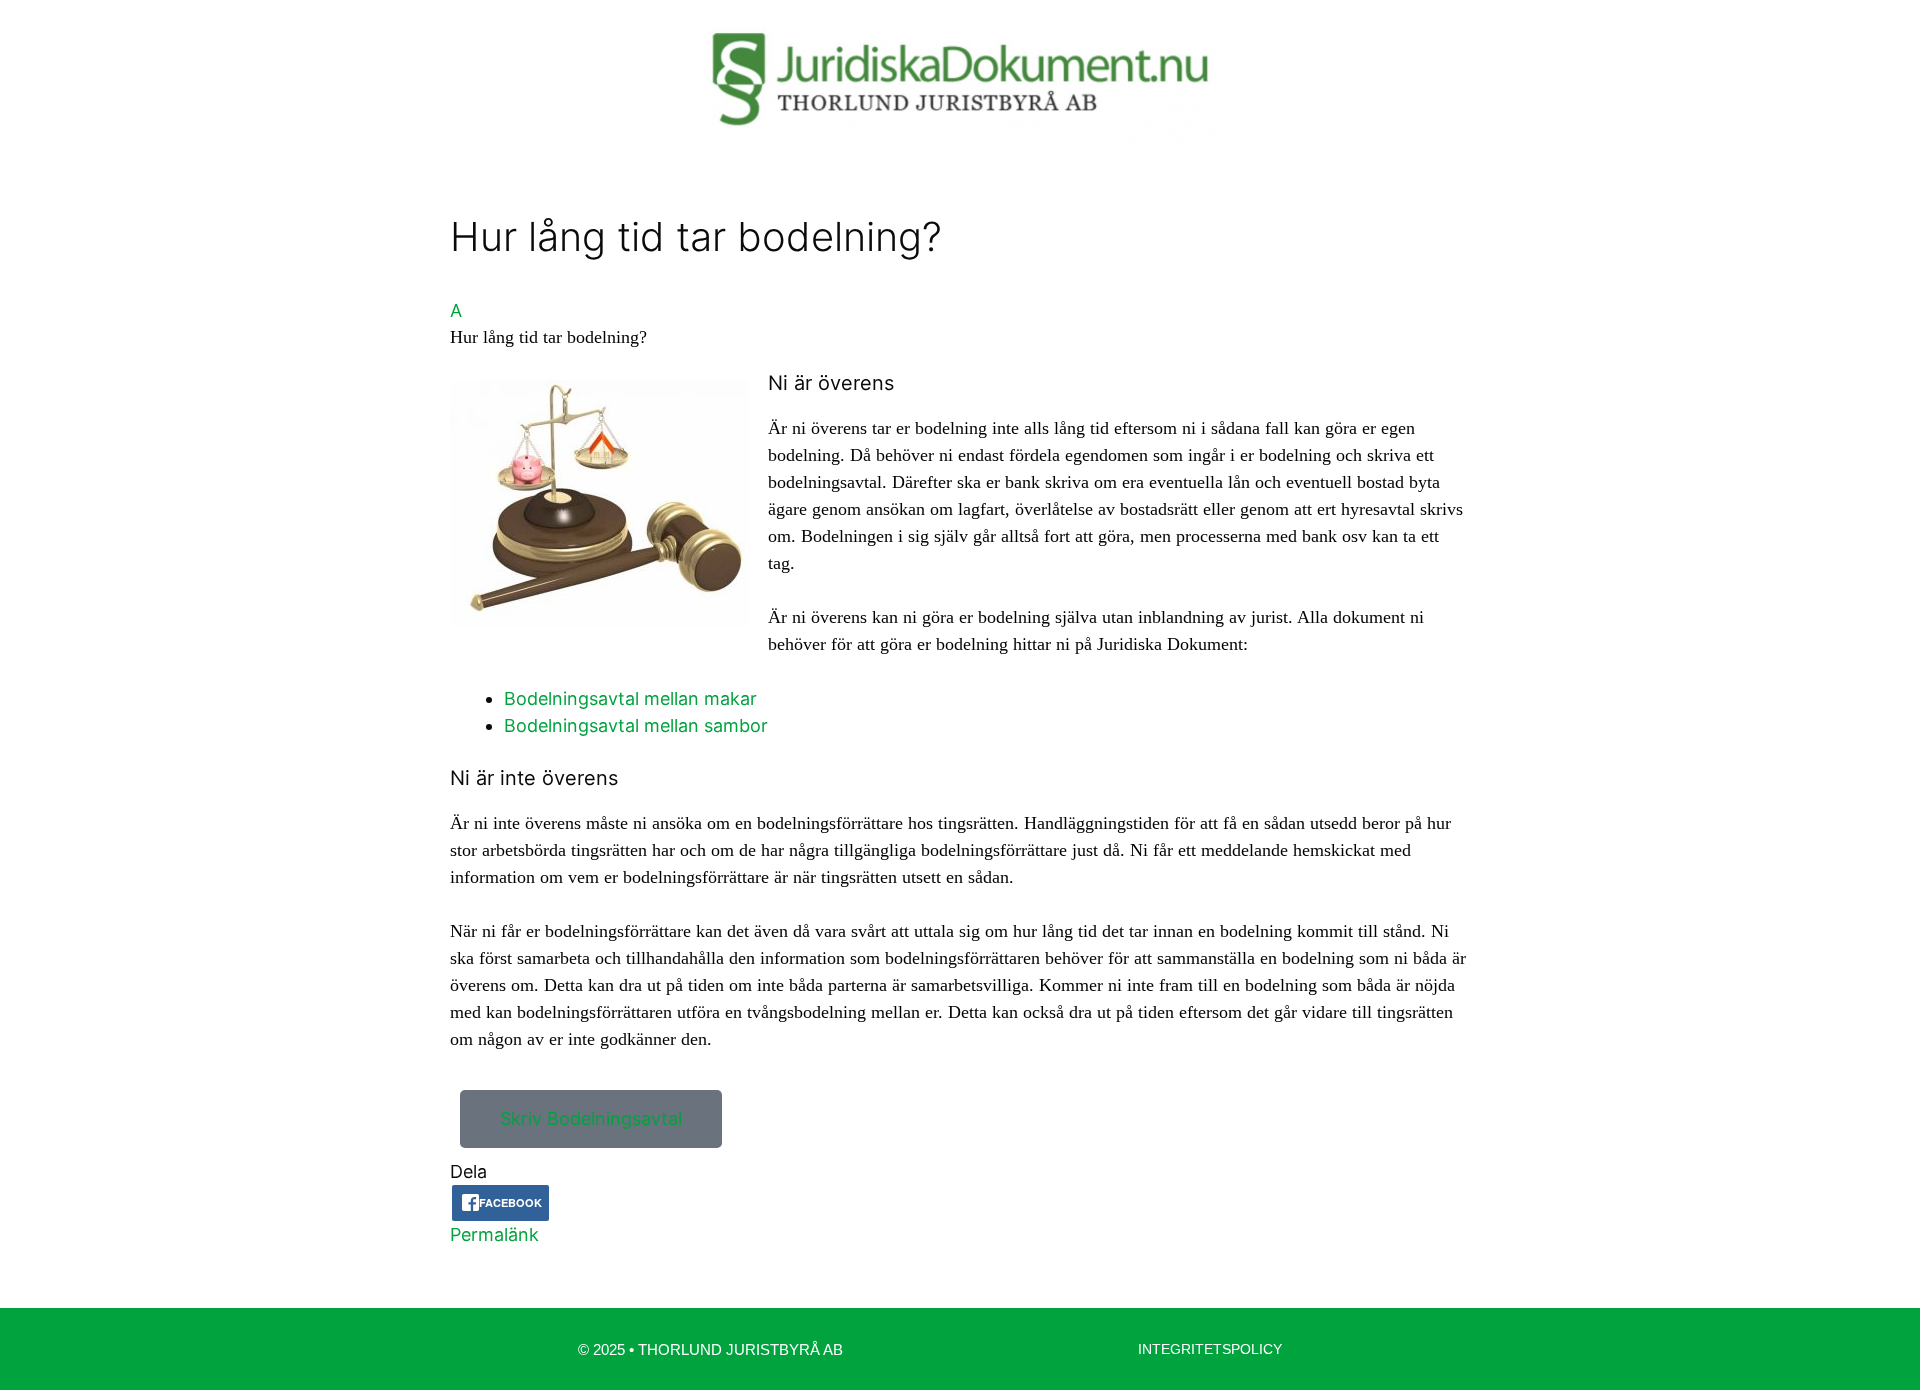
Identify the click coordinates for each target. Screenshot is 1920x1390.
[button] (960, 324)
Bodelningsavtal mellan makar (633, 698)
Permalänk (494, 1234)
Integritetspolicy (1210, 1349)
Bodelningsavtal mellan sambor (636, 725)
